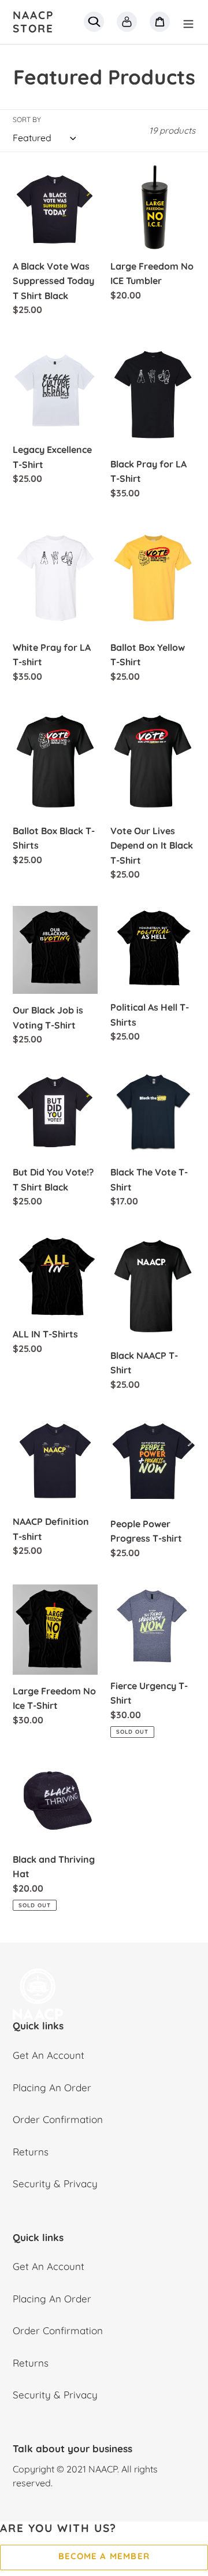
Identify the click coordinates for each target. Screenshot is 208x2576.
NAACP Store (33, 22)
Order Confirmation (58, 2119)
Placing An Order (52, 2087)
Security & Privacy (55, 2183)
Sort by (27, 119)
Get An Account (49, 2055)
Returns (31, 2152)
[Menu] (188, 22)
